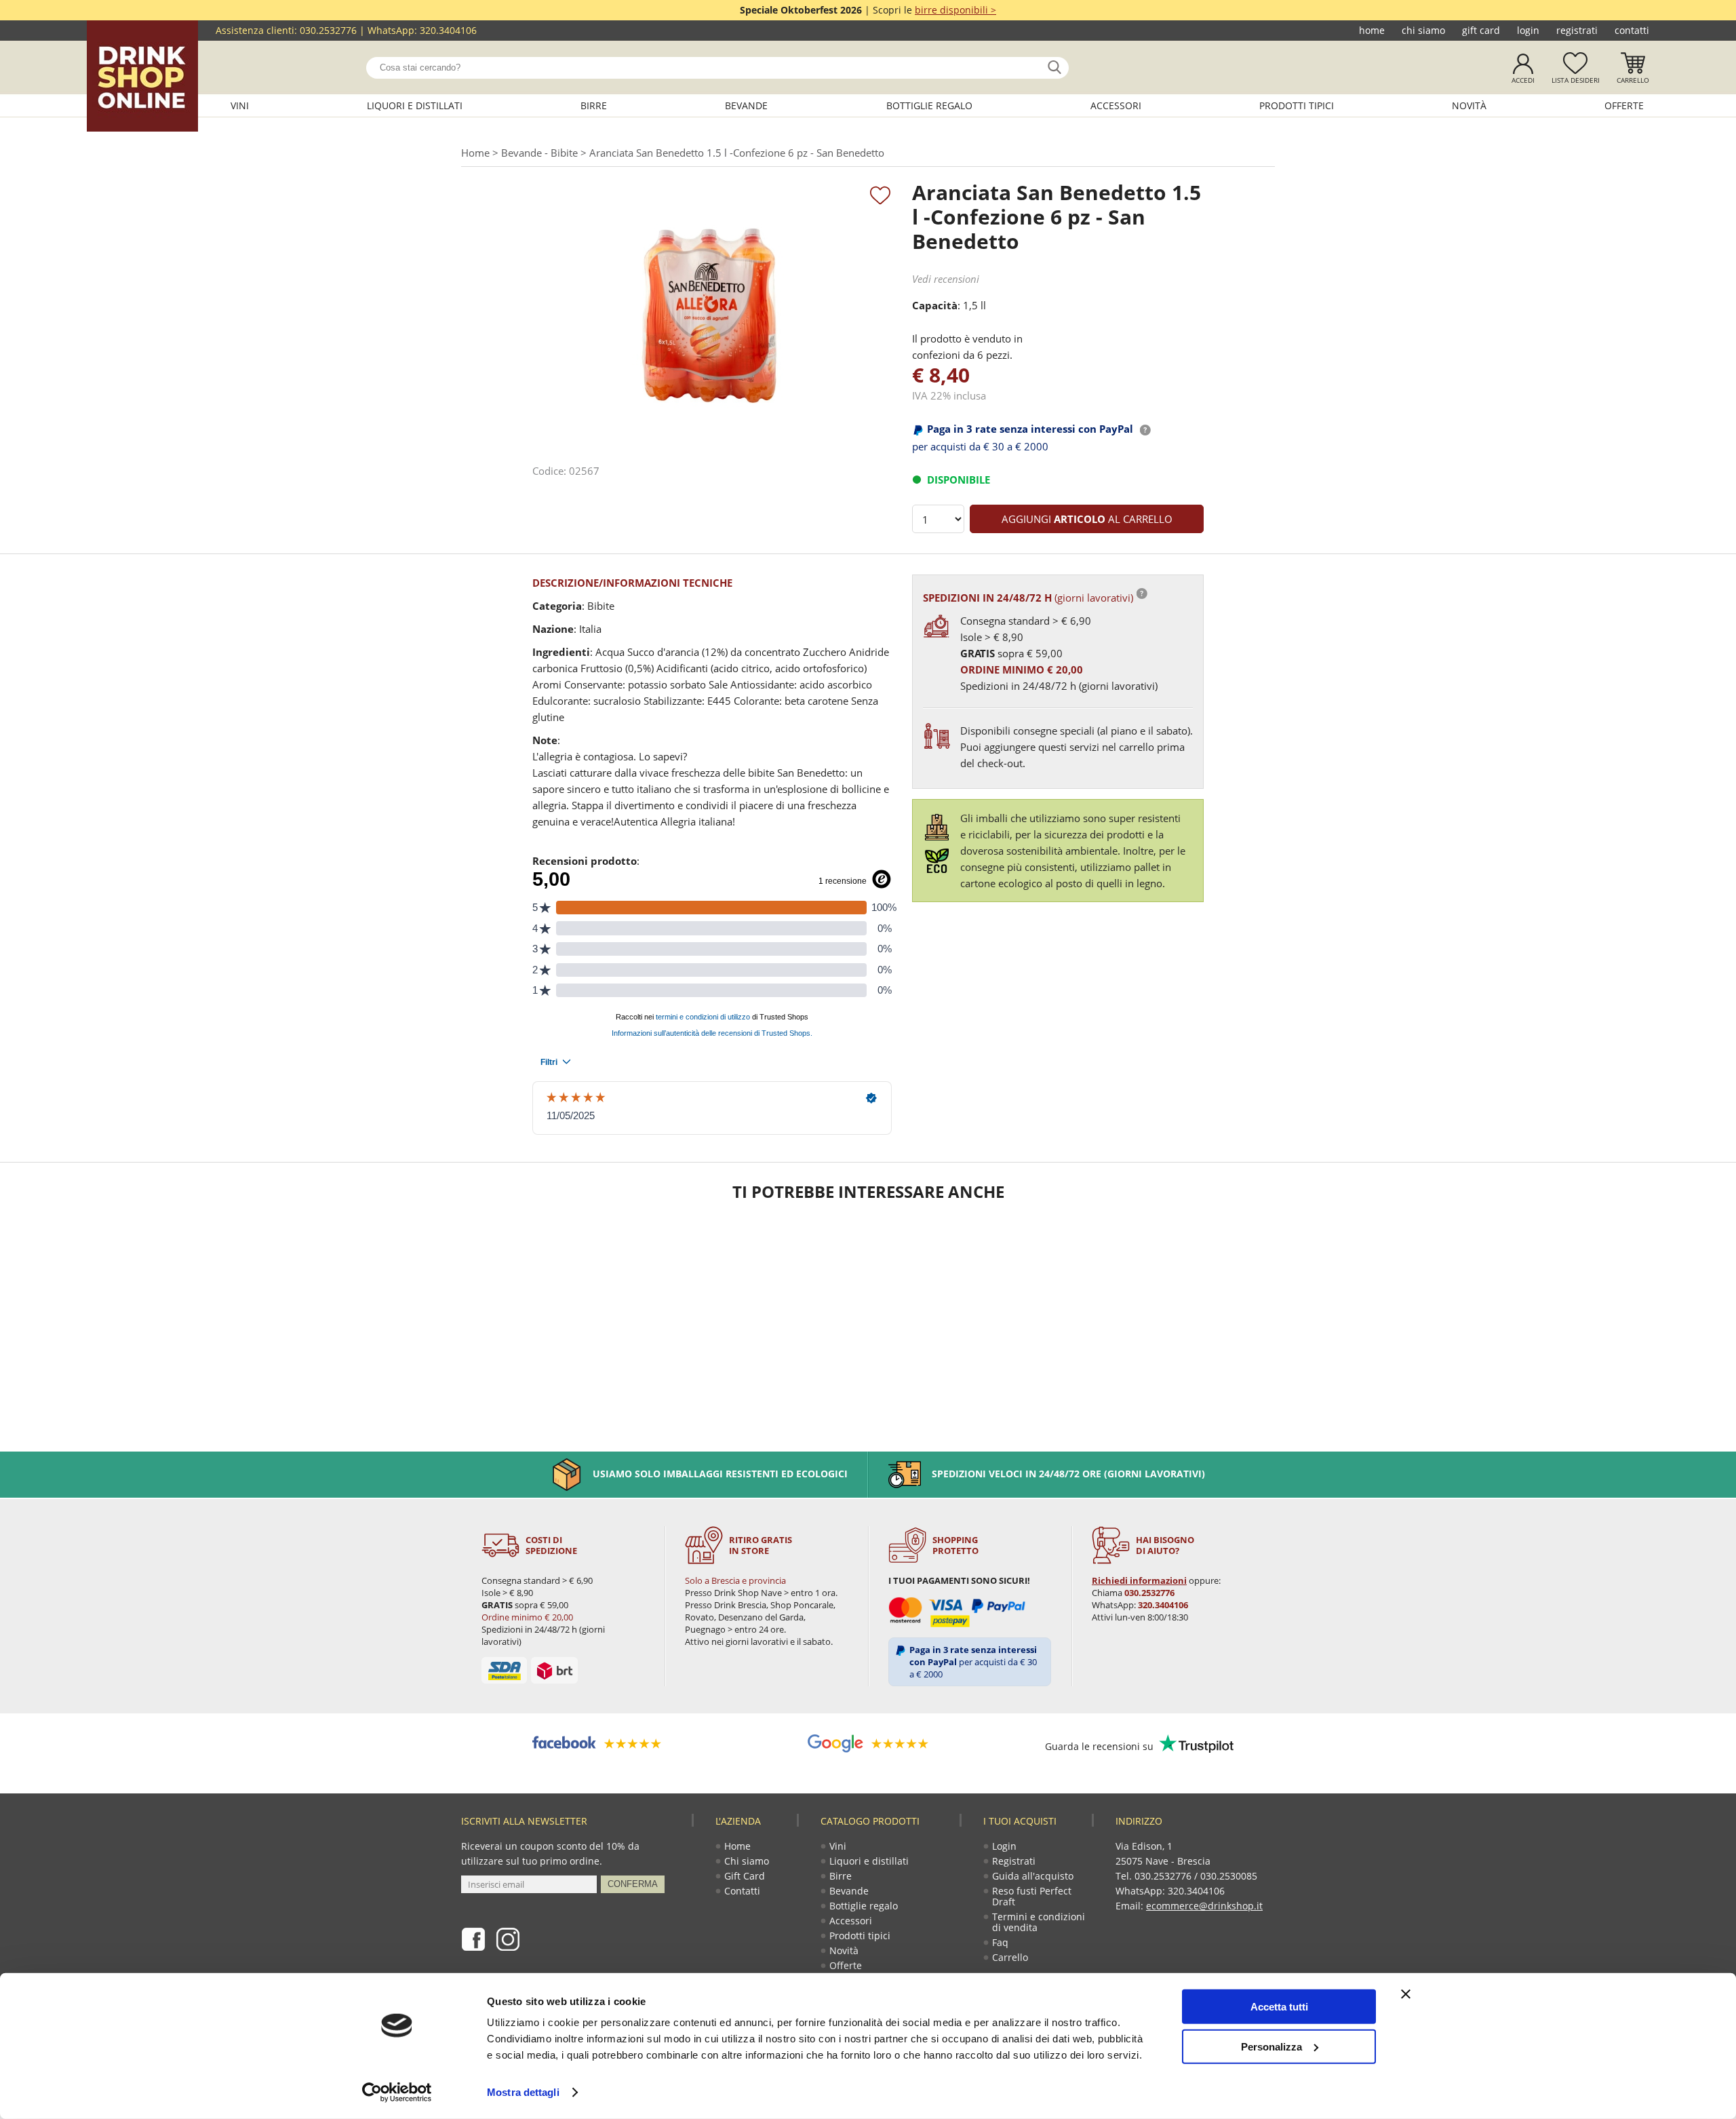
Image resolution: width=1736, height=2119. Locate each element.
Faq (1000, 1942)
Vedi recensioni (946, 279)
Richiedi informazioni (1139, 1580)
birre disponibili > (955, 10)
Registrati (1577, 30)
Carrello (1633, 80)
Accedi (1523, 80)
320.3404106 (448, 30)
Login (1528, 30)
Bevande (746, 105)
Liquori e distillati (415, 105)
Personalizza (1271, 2046)
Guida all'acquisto (1033, 1876)
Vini (240, 105)
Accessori (1116, 105)
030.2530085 (1229, 1876)
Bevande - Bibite (539, 153)
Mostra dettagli (523, 2092)
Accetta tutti (1279, 2007)
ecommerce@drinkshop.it (1204, 1906)
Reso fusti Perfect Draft (1032, 1896)
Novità (1469, 105)
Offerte (1624, 105)
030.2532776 (328, 30)
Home (1372, 30)
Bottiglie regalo (929, 105)
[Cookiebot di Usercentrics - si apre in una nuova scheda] (397, 2093)
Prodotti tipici (1297, 105)
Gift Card (1481, 30)
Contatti (1632, 30)
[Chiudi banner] (1406, 1994)
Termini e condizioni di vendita (1039, 1922)
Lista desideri (1576, 80)
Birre (594, 105)
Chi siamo (1423, 30)
